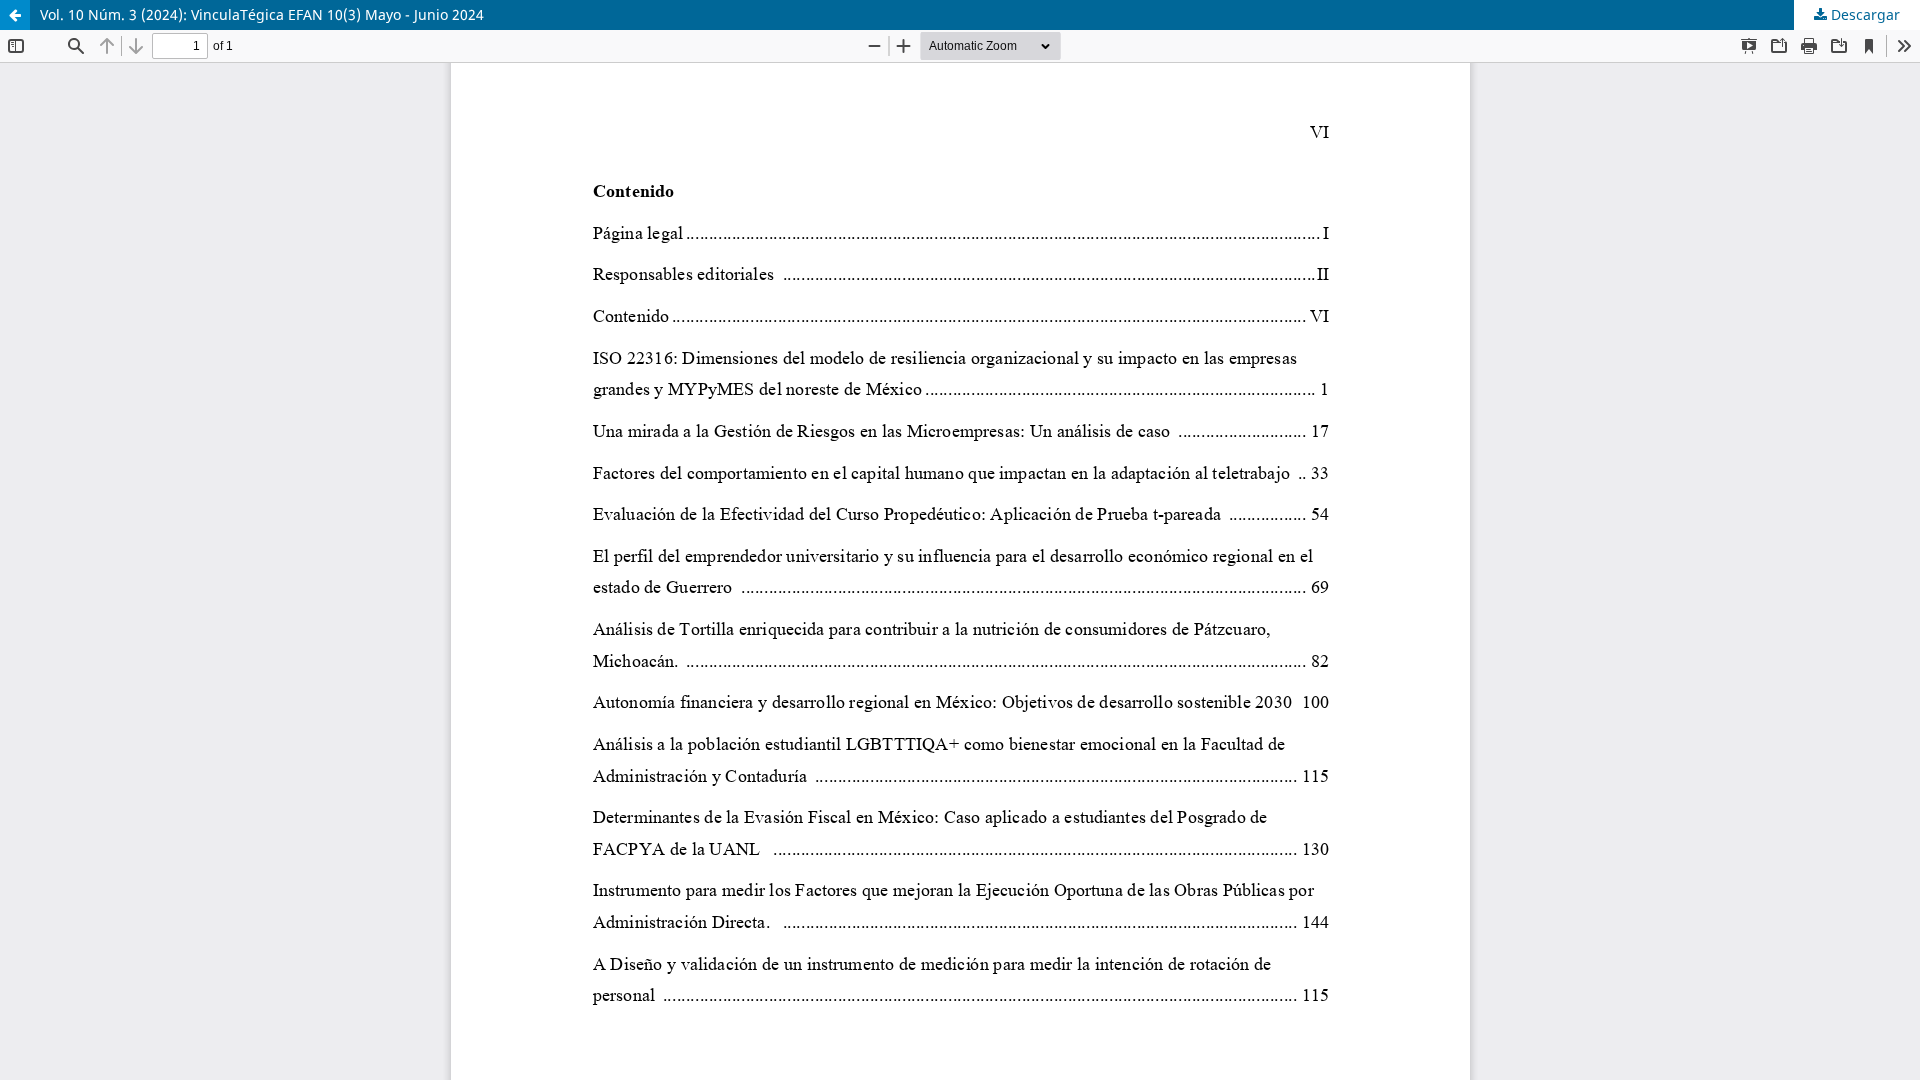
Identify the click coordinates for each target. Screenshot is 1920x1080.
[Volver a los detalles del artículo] (15, 15)
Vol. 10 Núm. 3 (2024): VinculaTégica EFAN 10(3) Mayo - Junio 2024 (262, 14)
